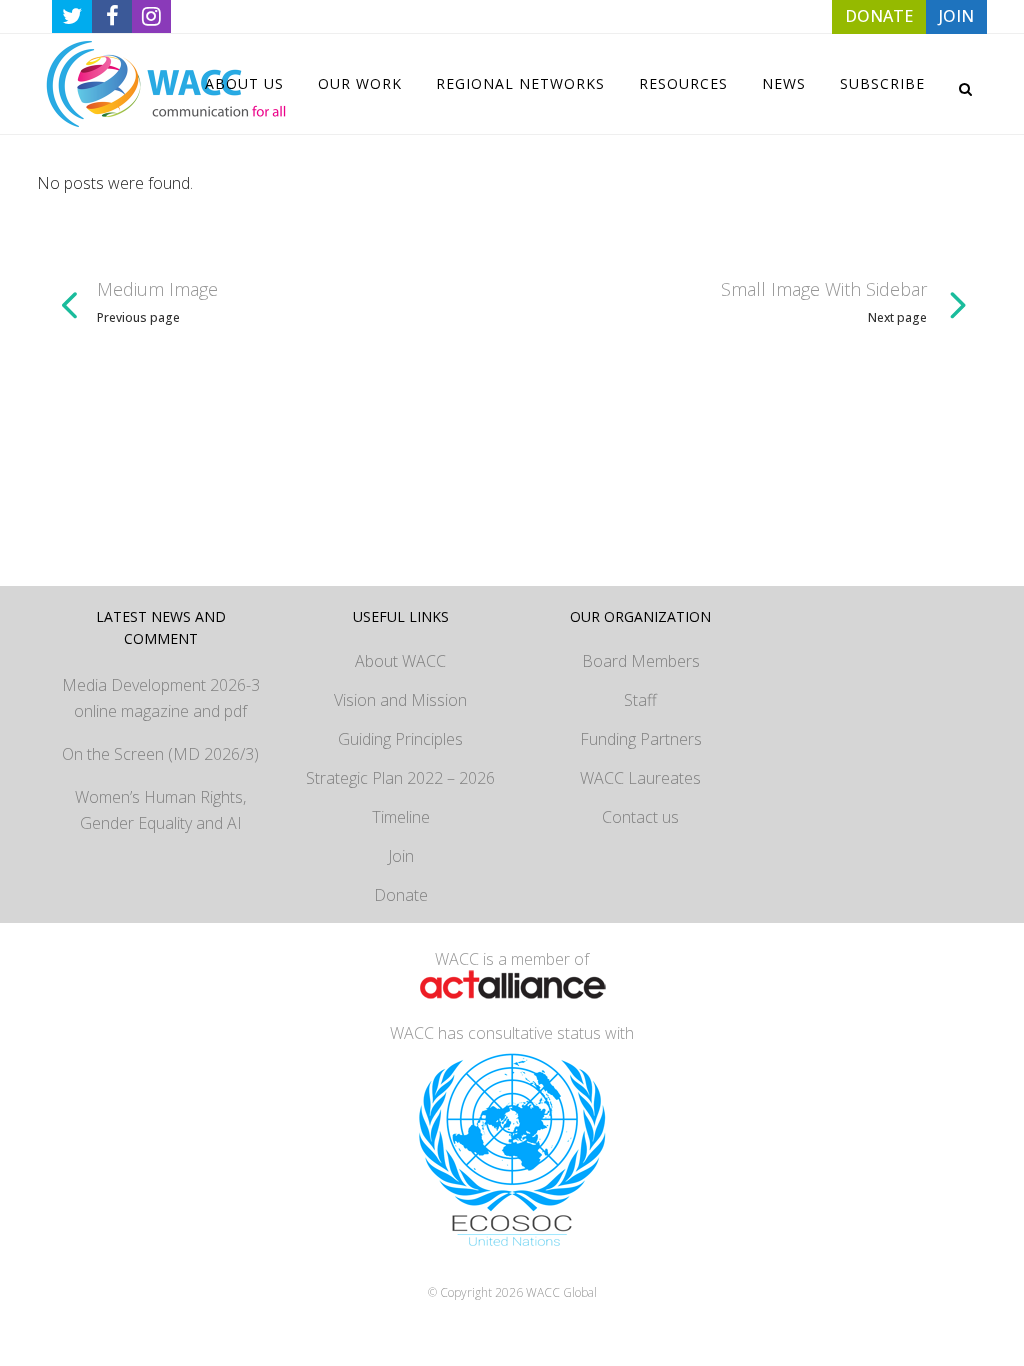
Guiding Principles (400, 739)
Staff (640, 700)
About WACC (400, 661)
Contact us (640, 817)
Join (401, 856)
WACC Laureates (640, 778)
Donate (401, 895)
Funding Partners (641, 739)
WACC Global (561, 1292)
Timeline (401, 817)
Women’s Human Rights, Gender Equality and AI (160, 810)
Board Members (641, 661)
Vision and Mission (400, 700)
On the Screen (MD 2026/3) (160, 754)
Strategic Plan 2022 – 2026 (400, 778)
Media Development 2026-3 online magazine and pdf (161, 698)
